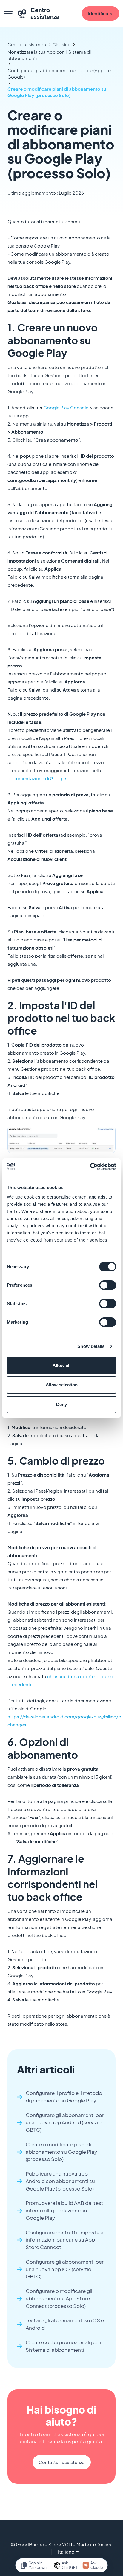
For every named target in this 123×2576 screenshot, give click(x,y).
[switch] (108, 1285)
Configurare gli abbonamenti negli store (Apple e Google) (59, 73)
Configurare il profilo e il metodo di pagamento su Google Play (64, 2097)
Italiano (66, 2552)
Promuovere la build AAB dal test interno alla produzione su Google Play (64, 2210)
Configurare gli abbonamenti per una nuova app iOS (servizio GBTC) (65, 2269)
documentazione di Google (37, 778)
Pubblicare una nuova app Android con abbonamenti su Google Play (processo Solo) (60, 2181)
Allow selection (62, 1385)
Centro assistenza (27, 44)
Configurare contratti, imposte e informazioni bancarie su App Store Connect (64, 2240)
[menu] (8, 13)
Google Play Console (66, 407)
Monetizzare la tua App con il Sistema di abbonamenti (49, 55)
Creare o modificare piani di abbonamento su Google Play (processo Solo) (57, 92)
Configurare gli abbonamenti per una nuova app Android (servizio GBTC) (65, 2123)
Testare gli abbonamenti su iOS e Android (65, 2324)
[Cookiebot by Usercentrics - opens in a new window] (90, 1167)
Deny (61, 1404)
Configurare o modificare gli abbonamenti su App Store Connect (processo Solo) (59, 2298)
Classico (61, 44)
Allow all (61, 1365)
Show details (91, 1346)
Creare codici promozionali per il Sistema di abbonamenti (64, 2346)
